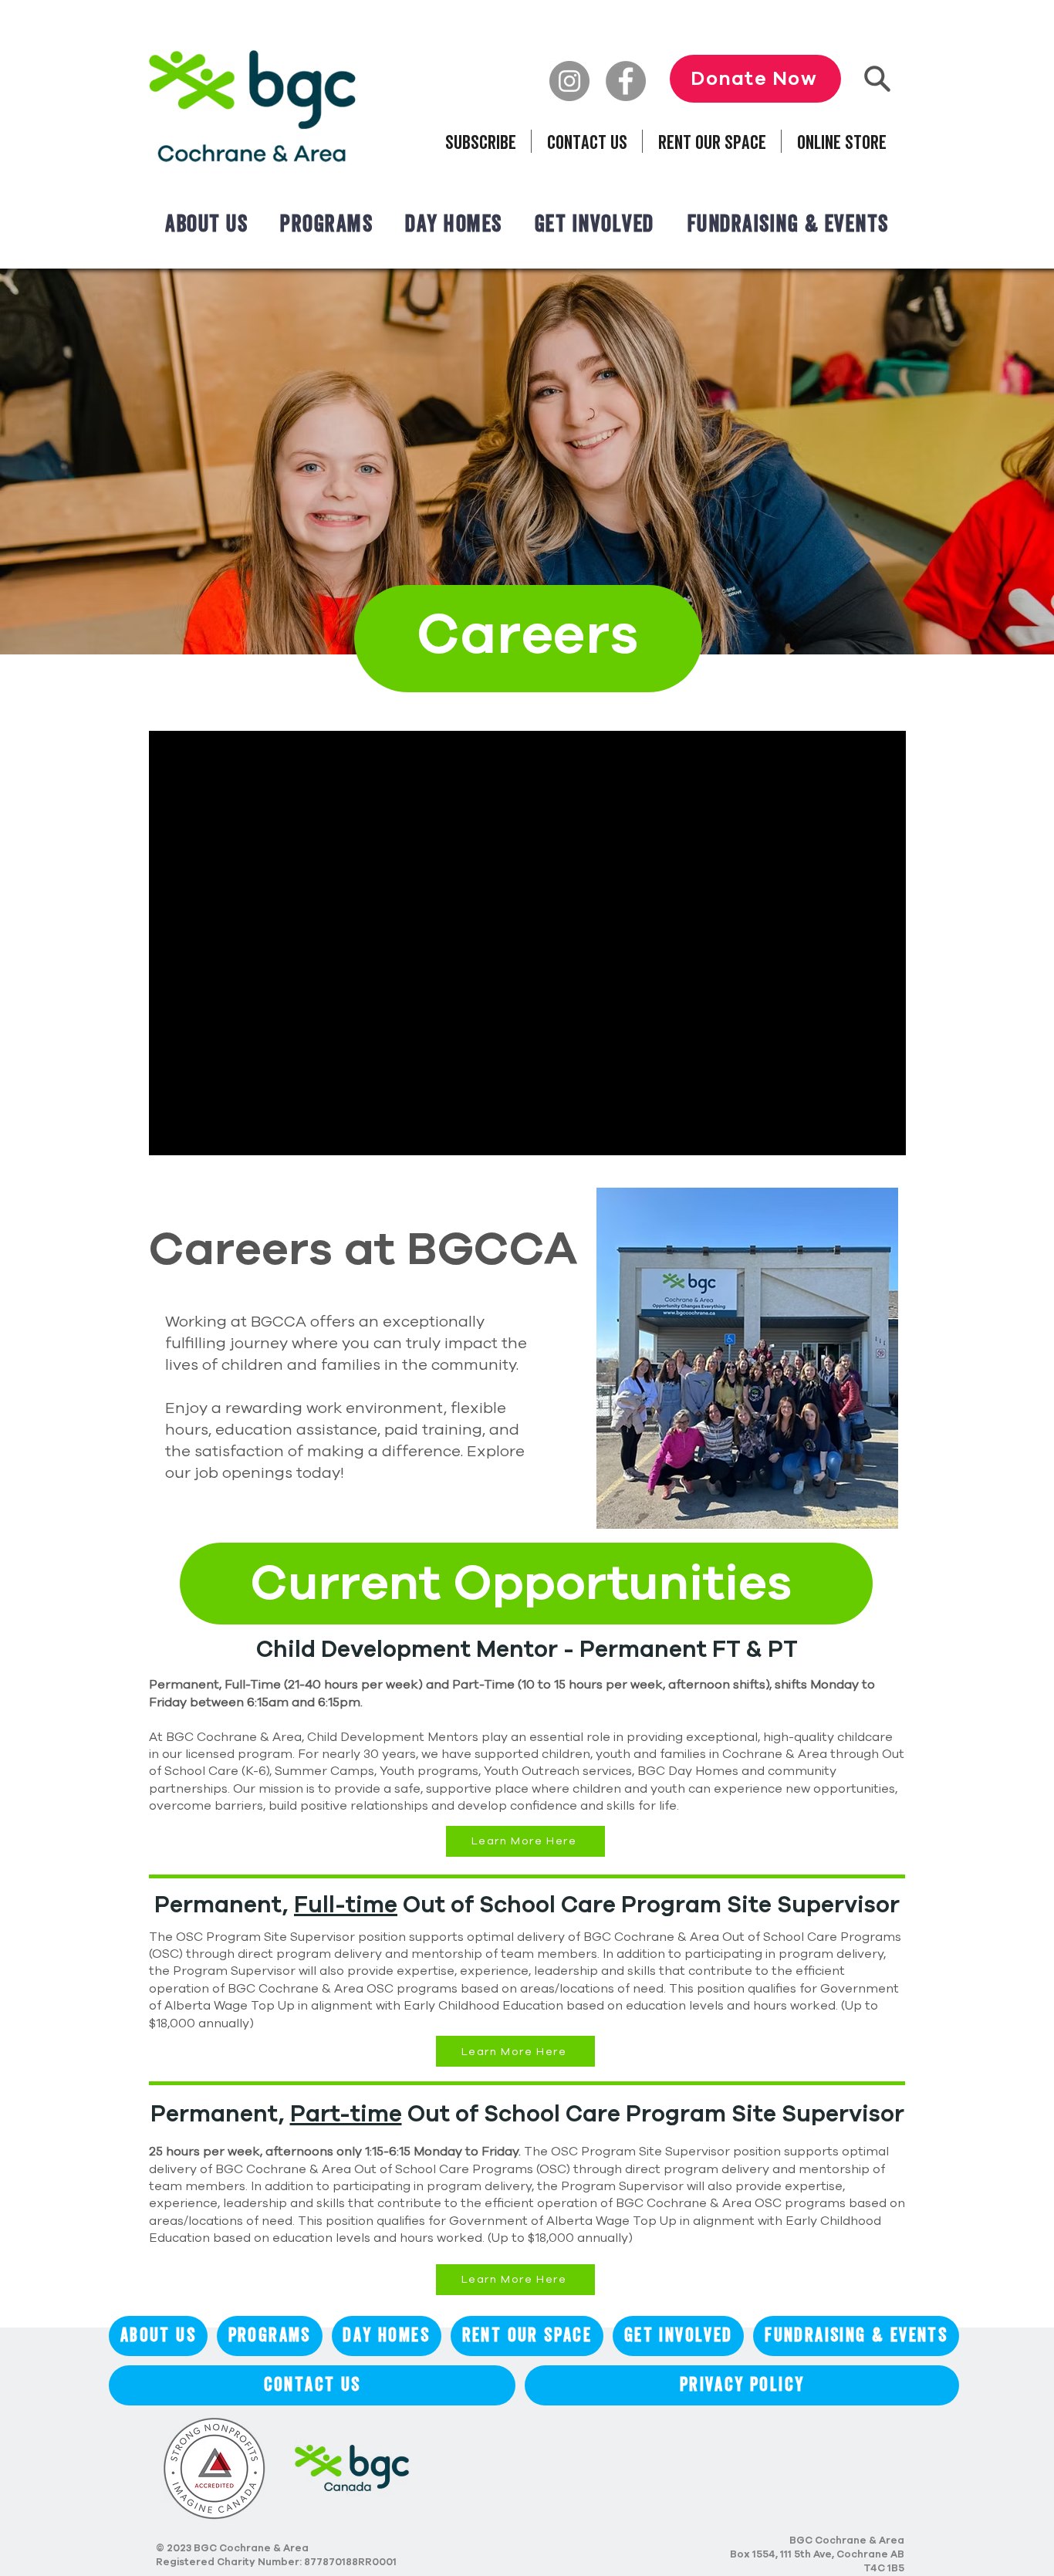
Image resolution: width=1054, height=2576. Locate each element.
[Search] (877, 78)
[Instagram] (569, 81)
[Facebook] (626, 81)
